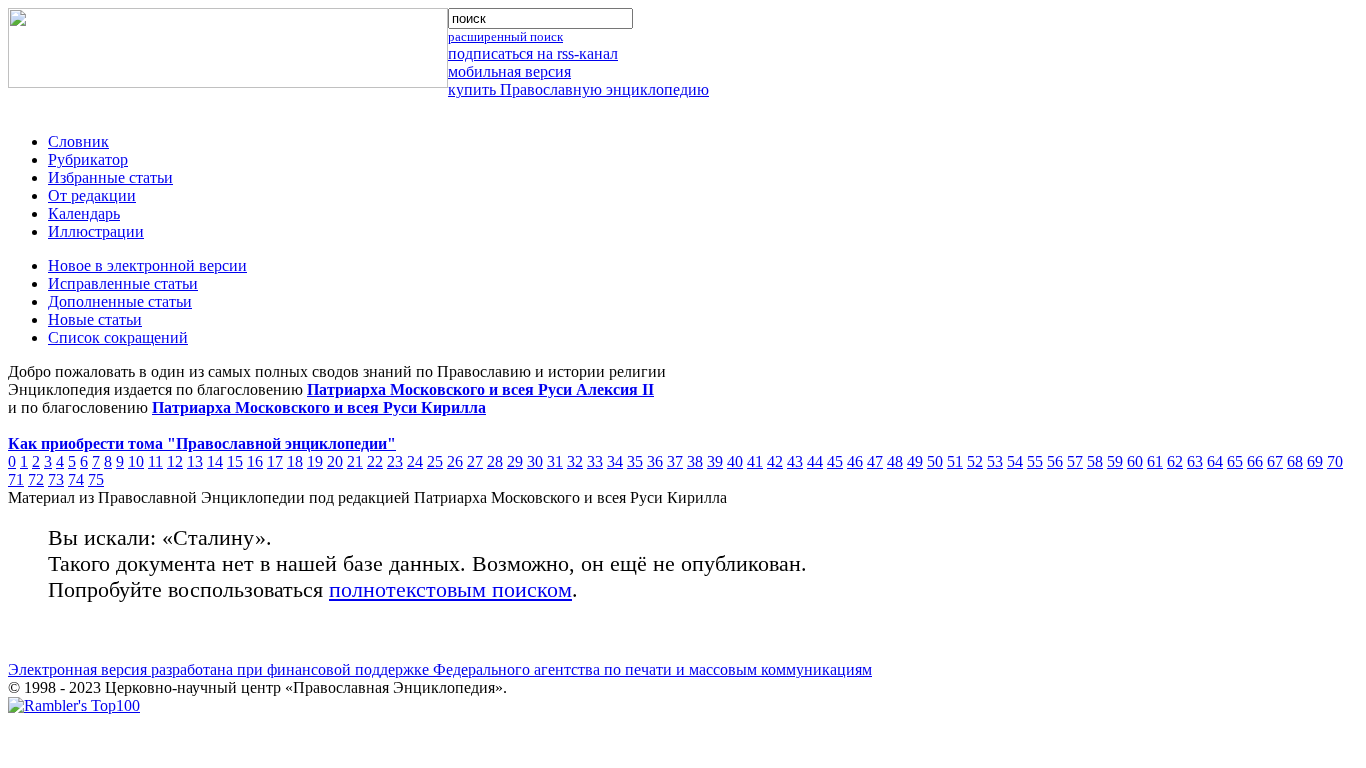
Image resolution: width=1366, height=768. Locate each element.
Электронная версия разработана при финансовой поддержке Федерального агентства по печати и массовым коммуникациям (440, 669)
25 (435, 461)
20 (335, 461)
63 (1195, 461)
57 (1075, 461)
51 (955, 461)
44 (815, 461)
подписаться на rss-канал (533, 53)
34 (615, 461)
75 (96, 479)
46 (855, 461)
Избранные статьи (110, 177)
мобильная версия (509, 71)
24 (415, 461)
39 (715, 461)
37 (675, 461)
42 (775, 461)
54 (1015, 461)
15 (235, 461)
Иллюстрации (96, 231)
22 (375, 461)
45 (835, 461)
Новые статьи (95, 319)
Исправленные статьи (123, 283)
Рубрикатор (88, 159)
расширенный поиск (505, 36)
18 (295, 461)
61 (1155, 461)
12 (175, 461)
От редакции (92, 195)
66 (1255, 461)
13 (195, 461)
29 (515, 461)
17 (275, 461)
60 (1135, 461)
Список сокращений (118, 337)
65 (1235, 461)
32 (575, 461)
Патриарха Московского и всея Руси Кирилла (319, 407)
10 (136, 461)
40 (735, 461)
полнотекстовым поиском (450, 589)
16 (255, 461)
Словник (78, 141)
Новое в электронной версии (147, 265)
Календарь (84, 213)
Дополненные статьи (120, 301)
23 (395, 461)
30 (535, 461)
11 (155, 461)
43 (795, 461)
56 (1055, 461)
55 (1035, 461)
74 (76, 479)
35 (635, 461)
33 (595, 461)
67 (1275, 461)
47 (875, 461)
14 (215, 461)
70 (1335, 461)
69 (1315, 461)
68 (1295, 461)
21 (355, 461)
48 (895, 461)
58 (1095, 461)
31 (555, 461)
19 (315, 461)
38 (695, 461)
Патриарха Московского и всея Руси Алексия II (480, 389)
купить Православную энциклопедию (578, 89)
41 (755, 461)
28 (495, 461)
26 (455, 461)
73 (56, 479)
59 (1115, 461)
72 (36, 479)
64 (1215, 461)
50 (935, 461)
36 (655, 461)
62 (1175, 461)
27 (475, 461)
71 (16, 479)
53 (995, 461)
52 (975, 461)
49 (915, 461)
